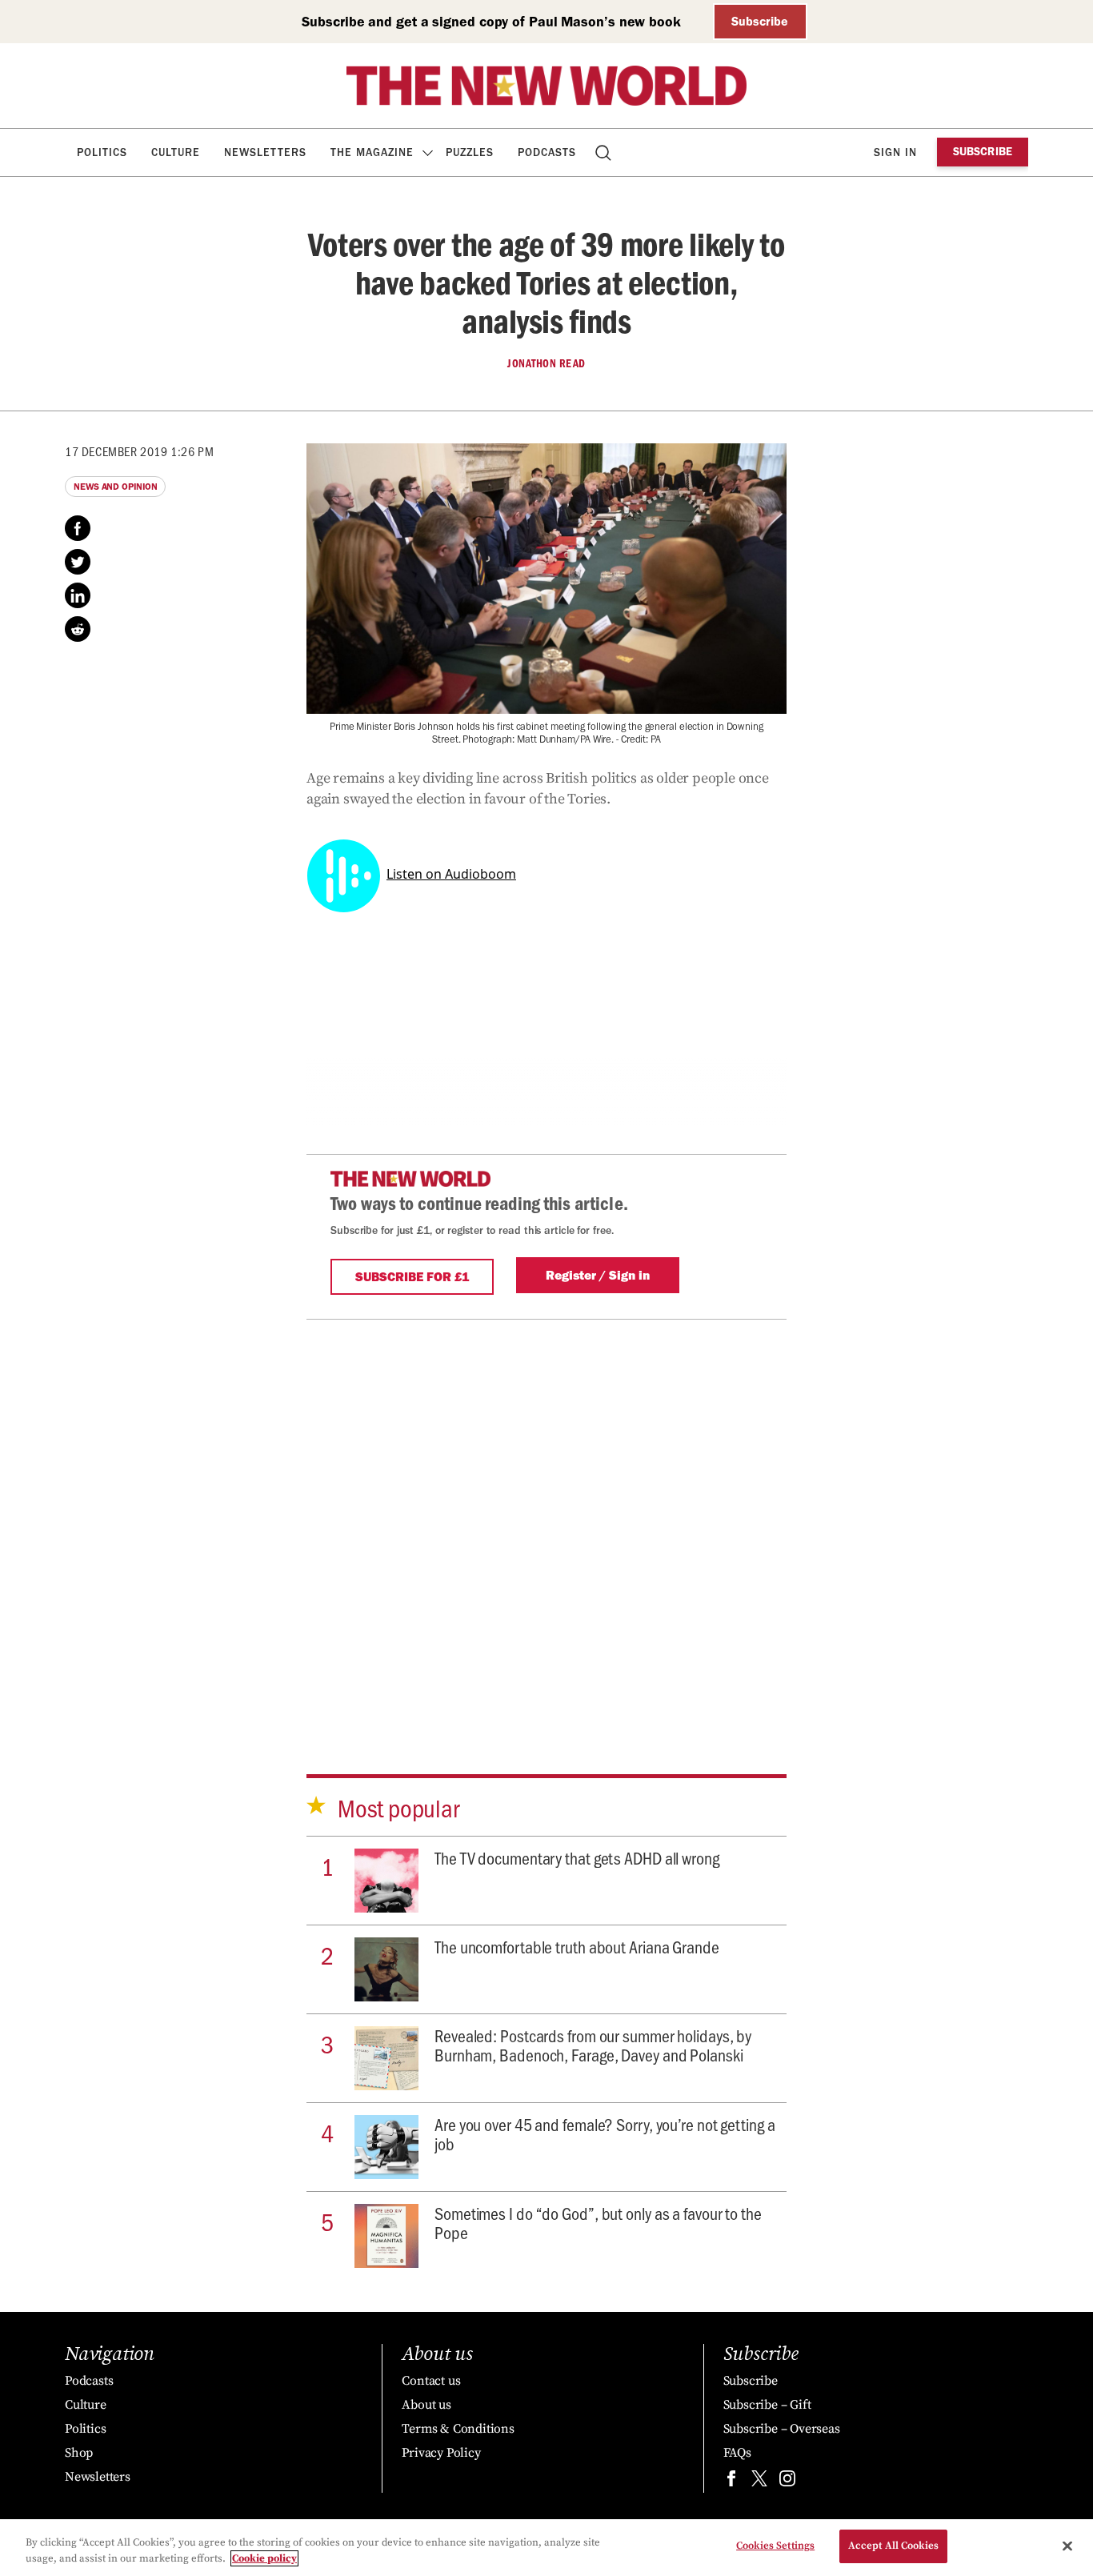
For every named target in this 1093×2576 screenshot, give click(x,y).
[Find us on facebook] (731, 2482)
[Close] (1067, 2546)
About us (426, 2405)
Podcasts (547, 152)
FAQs (737, 2453)
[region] (546, 2548)
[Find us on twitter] (759, 2482)
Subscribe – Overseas (782, 2429)
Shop (79, 2453)
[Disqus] (546, 1520)
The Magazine (372, 152)
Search (605, 152)
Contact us (431, 2381)
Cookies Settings (775, 2546)
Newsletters (265, 152)
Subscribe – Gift (767, 2405)
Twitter (78, 562)
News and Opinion (115, 487)
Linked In (78, 595)
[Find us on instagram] (787, 2482)
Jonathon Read (546, 363)
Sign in (895, 152)
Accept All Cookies (893, 2546)
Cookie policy (264, 2558)
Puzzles (470, 152)
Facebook (78, 528)
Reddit (78, 629)
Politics (102, 152)
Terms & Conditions (458, 2429)
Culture (176, 152)
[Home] (546, 86)
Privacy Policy (441, 2453)
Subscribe (760, 21)
